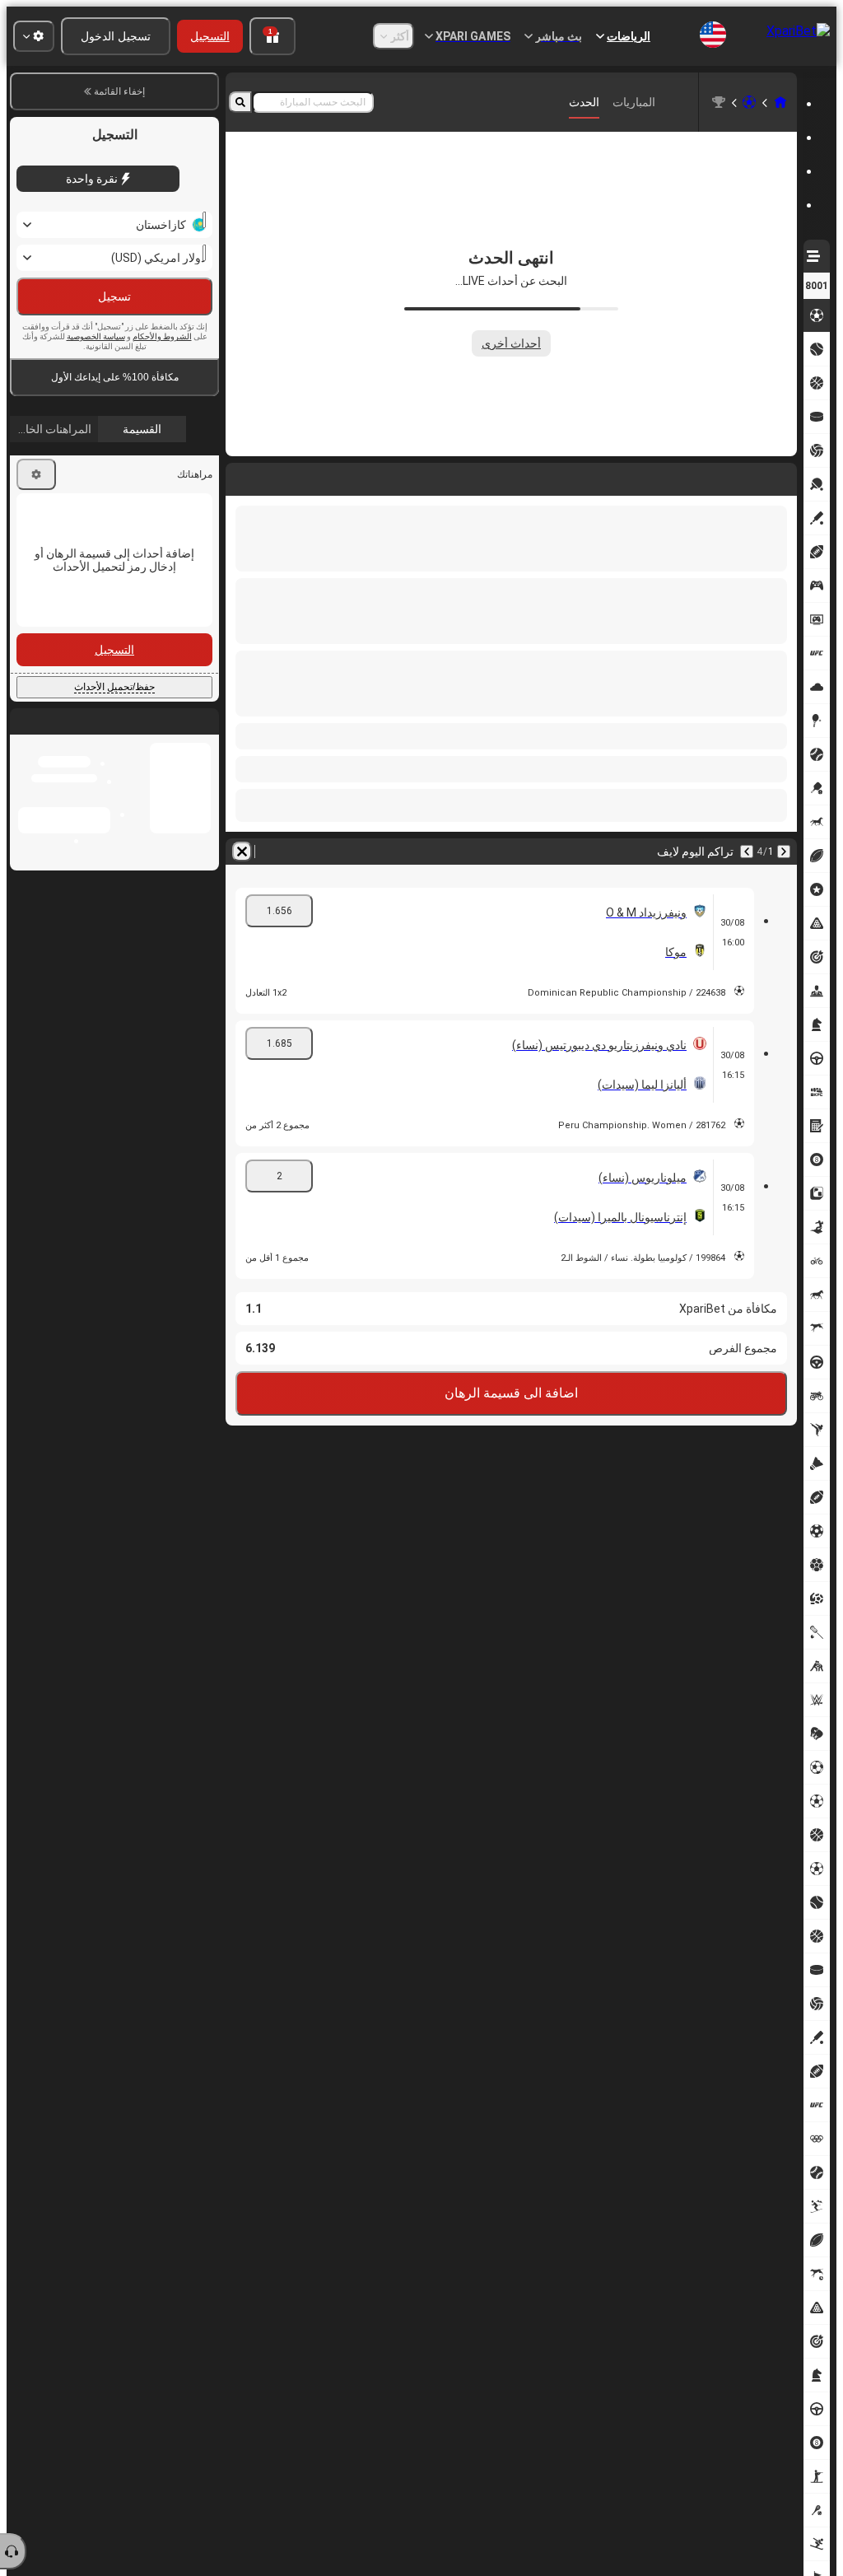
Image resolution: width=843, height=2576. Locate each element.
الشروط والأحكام (162, 336)
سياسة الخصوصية (96, 336)
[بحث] (240, 102)
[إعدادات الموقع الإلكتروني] (34, 36)
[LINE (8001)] (780, 102)
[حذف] (242, 476)
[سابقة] (784, 476)
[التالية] (741, 476)
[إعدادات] (36, 474)
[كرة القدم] (749, 102)
